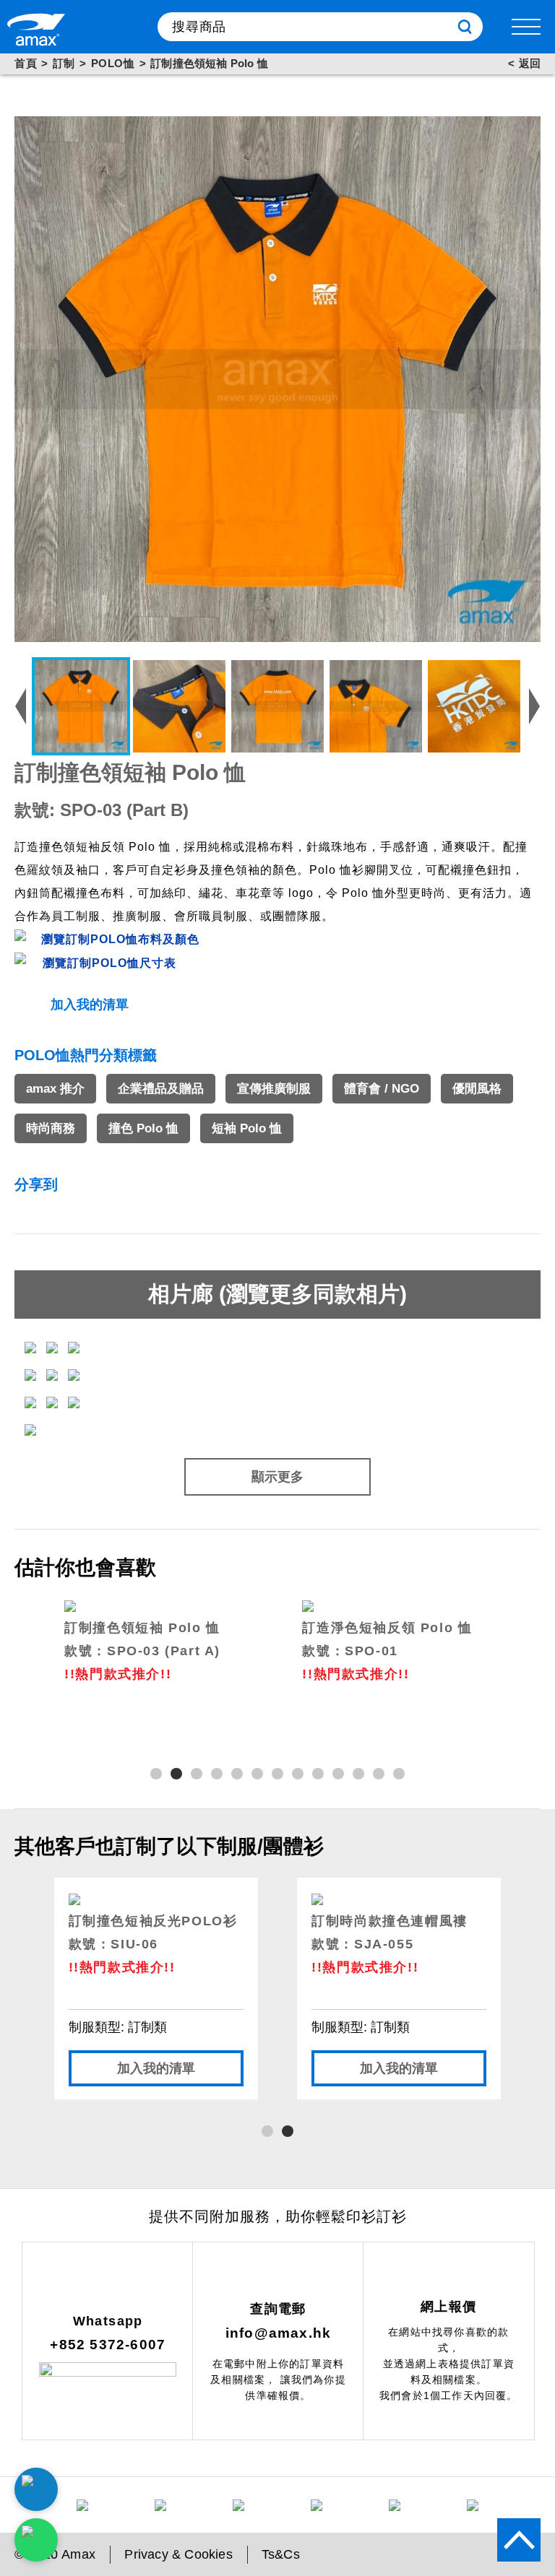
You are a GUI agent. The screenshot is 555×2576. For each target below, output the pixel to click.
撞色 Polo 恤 (143, 1128)
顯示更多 (277, 1477)
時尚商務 (51, 1128)
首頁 (26, 63)
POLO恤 (113, 63)
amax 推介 (55, 1089)
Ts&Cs (281, 2554)
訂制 (64, 63)
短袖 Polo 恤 (247, 1128)
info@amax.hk (278, 2333)
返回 (530, 63)
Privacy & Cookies (178, 2554)
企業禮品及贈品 (161, 1089)
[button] (156, 1774)
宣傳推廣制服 (274, 1089)
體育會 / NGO (382, 1089)
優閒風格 (477, 1089)
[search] (465, 27)
